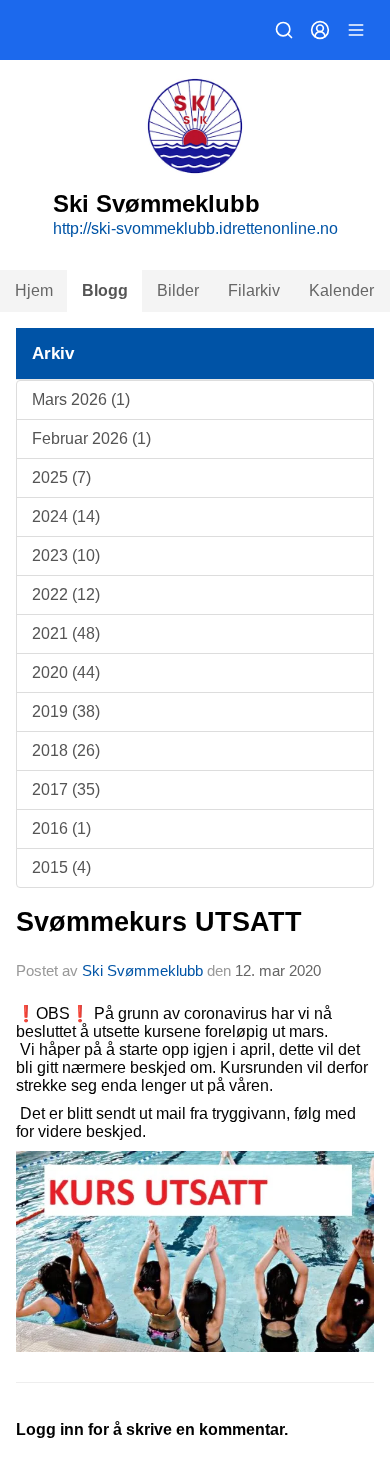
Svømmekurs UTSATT (159, 922)
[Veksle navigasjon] (356, 30)
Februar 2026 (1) (91, 438)
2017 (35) (66, 789)
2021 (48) (66, 633)
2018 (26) (66, 750)
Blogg (105, 290)
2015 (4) (61, 867)
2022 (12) (66, 594)
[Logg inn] (320, 30)
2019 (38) (66, 711)
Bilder (178, 290)
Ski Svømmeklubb (142, 970)
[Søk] (284, 30)
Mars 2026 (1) (81, 399)
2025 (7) (61, 477)
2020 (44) (66, 672)
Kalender (341, 290)
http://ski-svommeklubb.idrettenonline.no (195, 228)
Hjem (34, 290)
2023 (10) (66, 555)
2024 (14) (66, 516)
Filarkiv (254, 290)
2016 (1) (61, 828)
